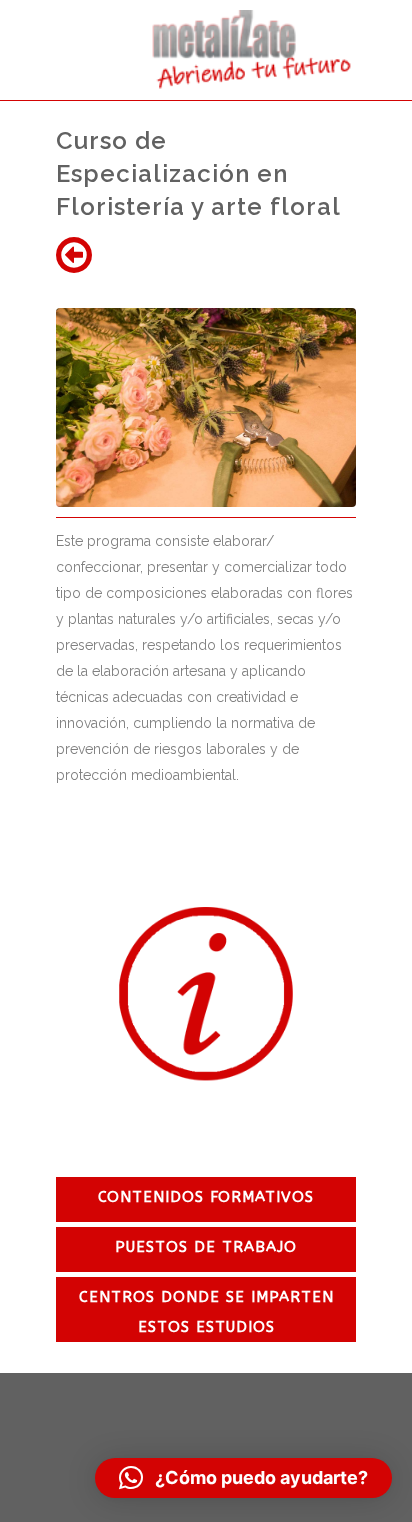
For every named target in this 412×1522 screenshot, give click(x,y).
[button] (243, 1478)
